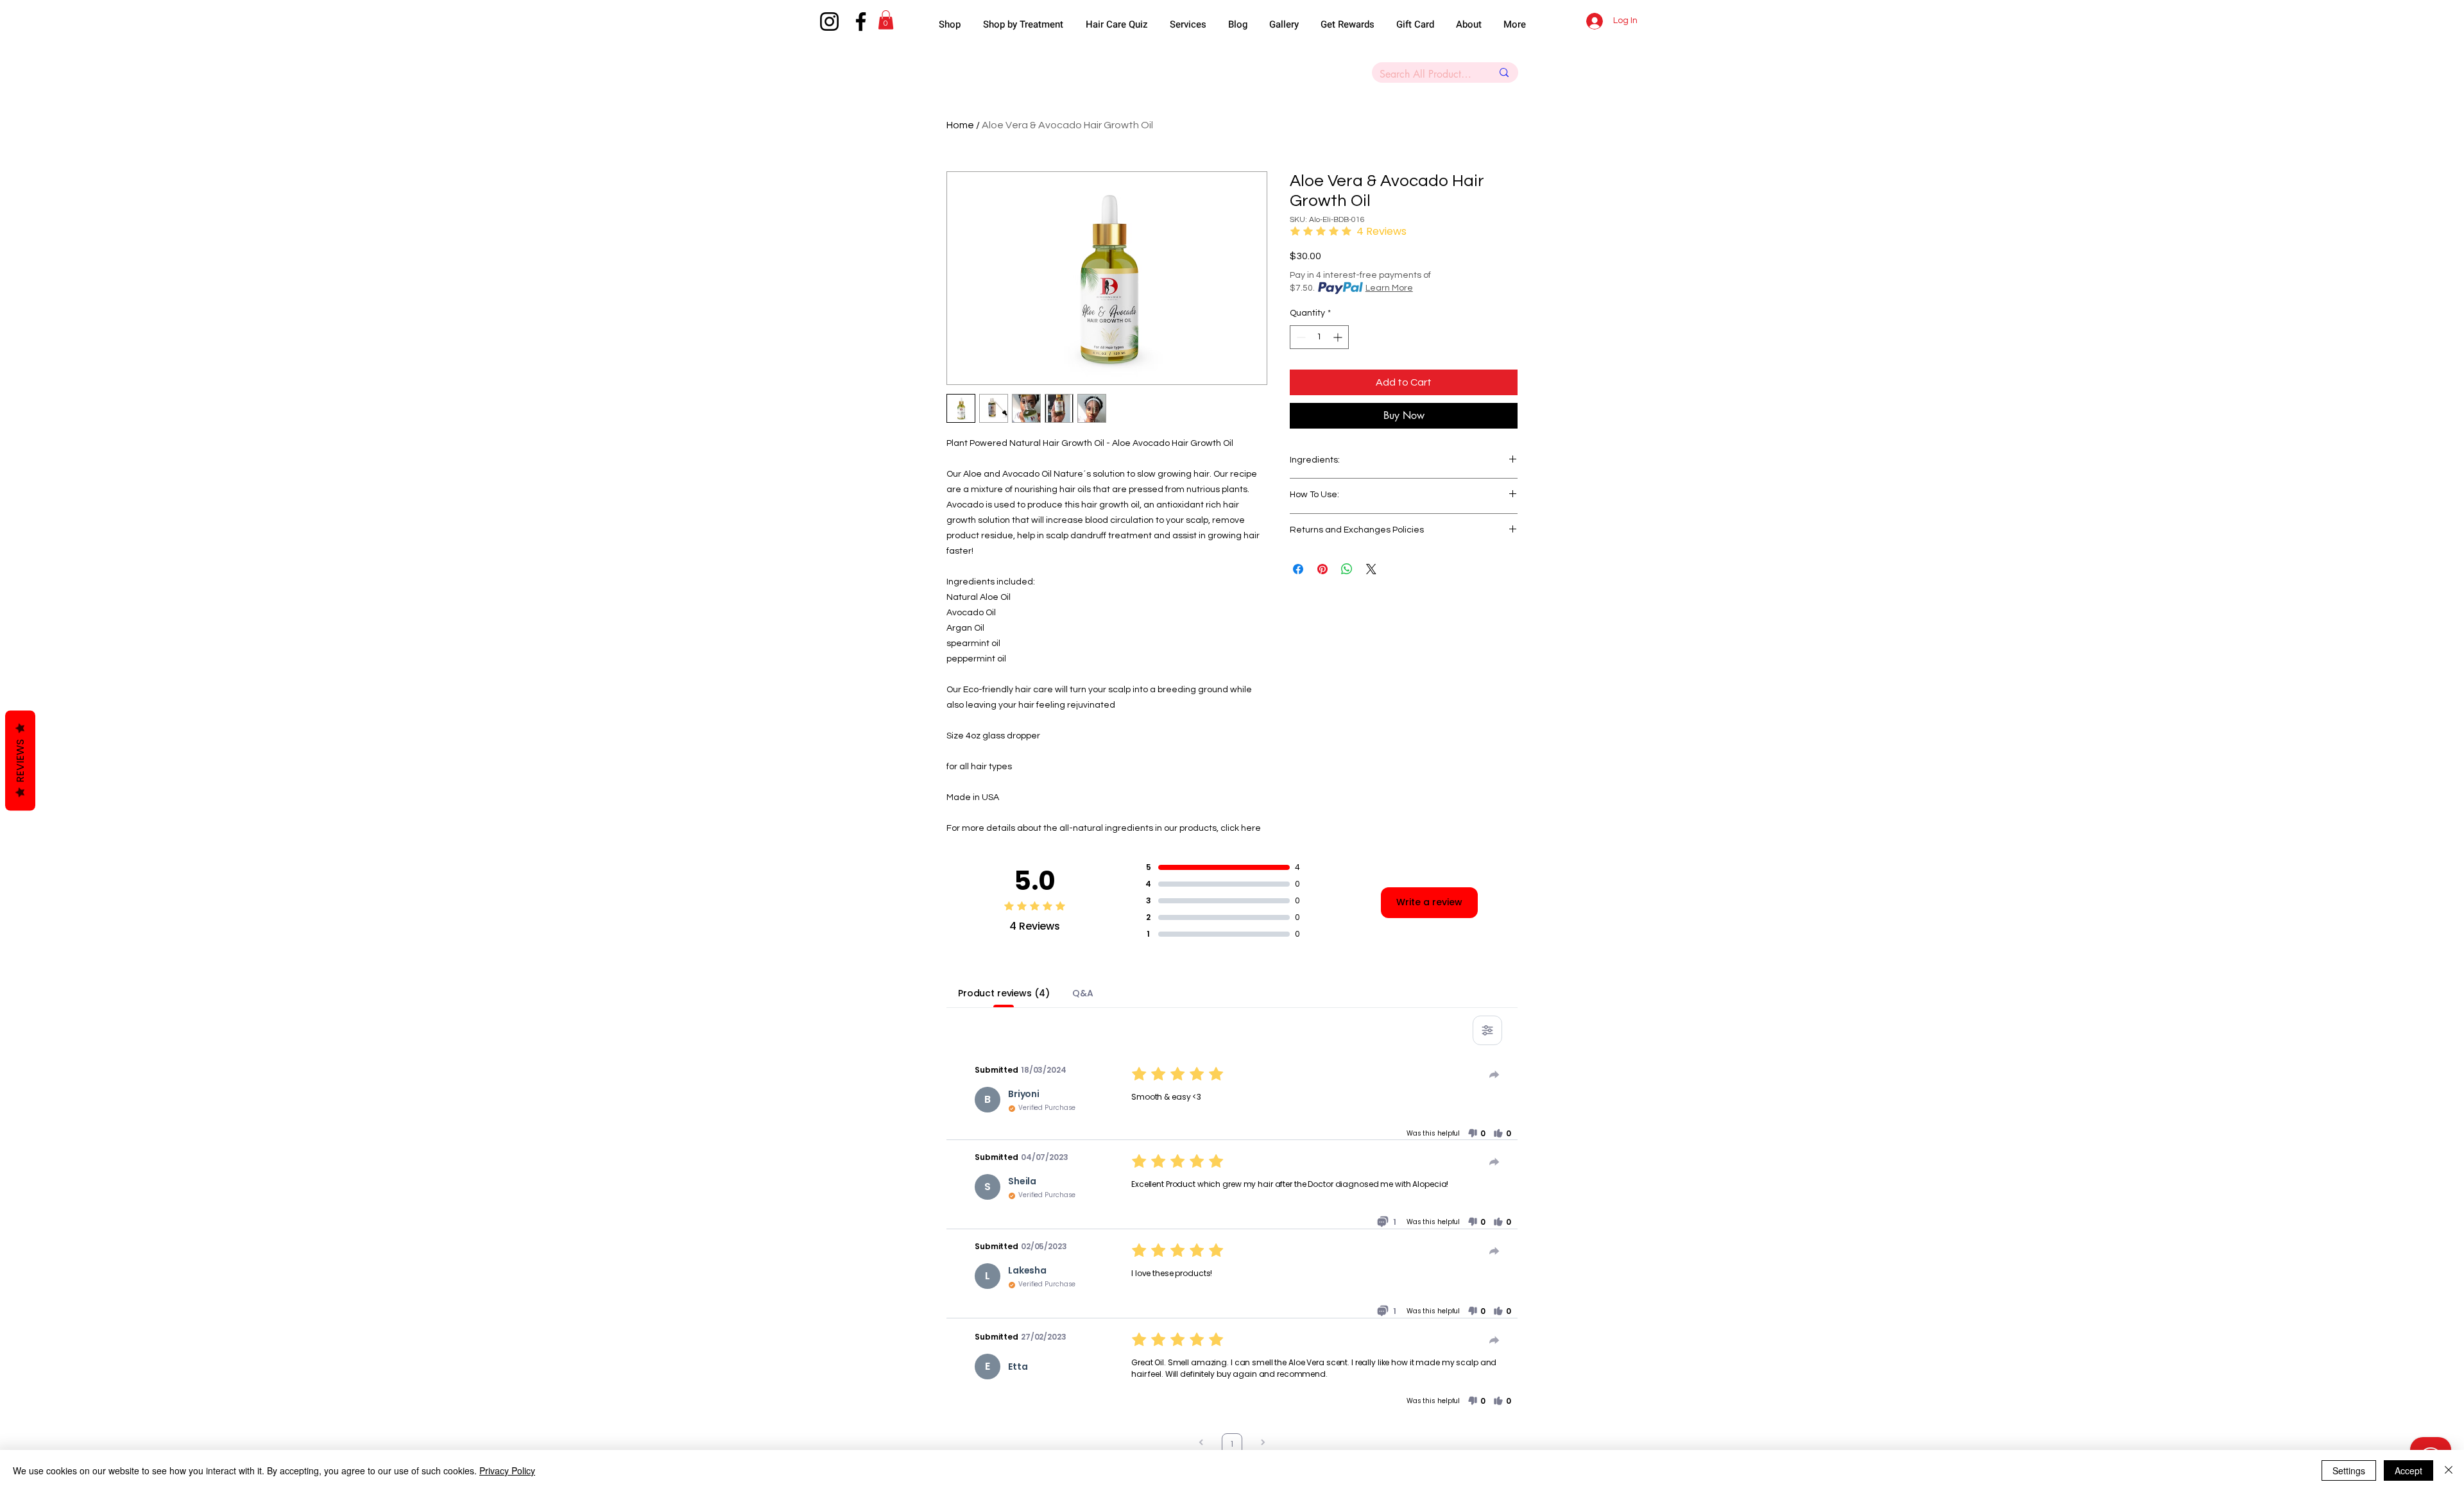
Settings (2349, 1470)
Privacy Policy (507, 1470)
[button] (1409, 633)
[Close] (2449, 1470)
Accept (2408, 1470)
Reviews (20, 761)
